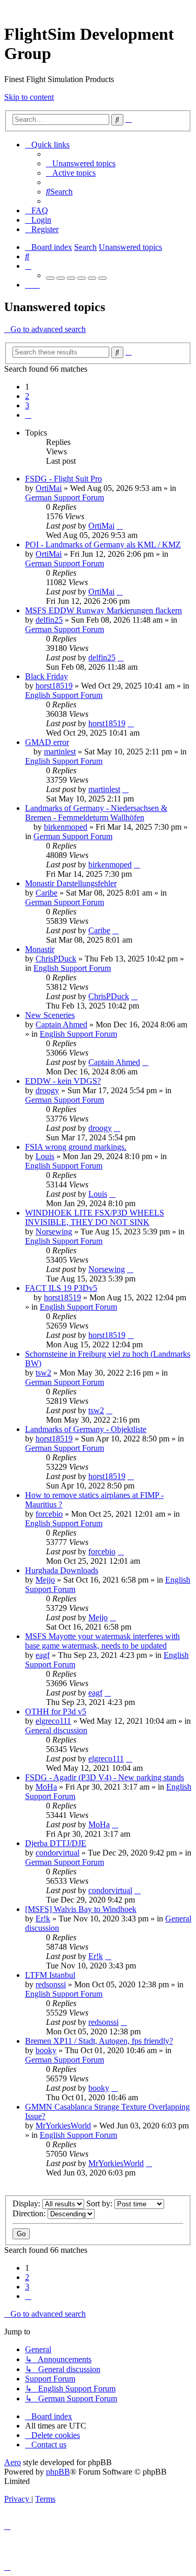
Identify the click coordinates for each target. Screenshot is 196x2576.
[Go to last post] (120, 526)
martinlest (60, 752)
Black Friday (47, 676)
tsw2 (43, 1373)
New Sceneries (50, 1015)
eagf (43, 1655)
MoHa (46, 1787)
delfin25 (49, 620)
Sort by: (100, 2203)
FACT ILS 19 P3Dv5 (61, 1288)
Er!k (43, 1919)
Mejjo (45, 1580)
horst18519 (54, 686)
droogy (47, 1090)
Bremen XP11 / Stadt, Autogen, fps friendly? (99, 2041)
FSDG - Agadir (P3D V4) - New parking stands (105, 1777)
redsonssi (51, 1984)
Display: (27, 2203)
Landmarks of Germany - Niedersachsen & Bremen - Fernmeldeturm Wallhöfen (96, 813)
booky (46, 2050)
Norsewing (54, 1232)
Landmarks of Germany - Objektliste (86, 1429)
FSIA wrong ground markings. (76, 1147)
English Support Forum (64, 695)
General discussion (56, 1730)
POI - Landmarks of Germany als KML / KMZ (103, 545)
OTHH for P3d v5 (56, 1711)
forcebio (49, 1514)
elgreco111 (53, 1721)
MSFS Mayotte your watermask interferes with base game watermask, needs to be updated (102, 1641)
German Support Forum (65, 497)
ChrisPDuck (56, 959)
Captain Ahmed (61, 1024)
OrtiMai (49, 488)
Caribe (47, 893)
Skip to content (29, 97)
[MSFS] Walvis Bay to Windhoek (81, 1909)
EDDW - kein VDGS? (63, 1081)
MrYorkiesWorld (63, 2126)
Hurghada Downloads (62, 1570)
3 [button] (27, 405)
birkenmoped (66, 827)
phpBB (58, 2472)
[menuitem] (81, 163)
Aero (13, 2462)
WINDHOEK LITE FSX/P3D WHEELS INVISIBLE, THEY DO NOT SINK (95, 1217)
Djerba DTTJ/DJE (56, 1843)
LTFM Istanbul (50, 1975)
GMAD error (47, 742)
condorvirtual (57, 1853)
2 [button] (27, 396)
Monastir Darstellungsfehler (71, 883)
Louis (45, 1156)
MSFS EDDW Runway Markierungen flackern (103, 610)
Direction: (30, 2213)
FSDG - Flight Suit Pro (64, 479)
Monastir (40, 949)
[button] (28, 415)
